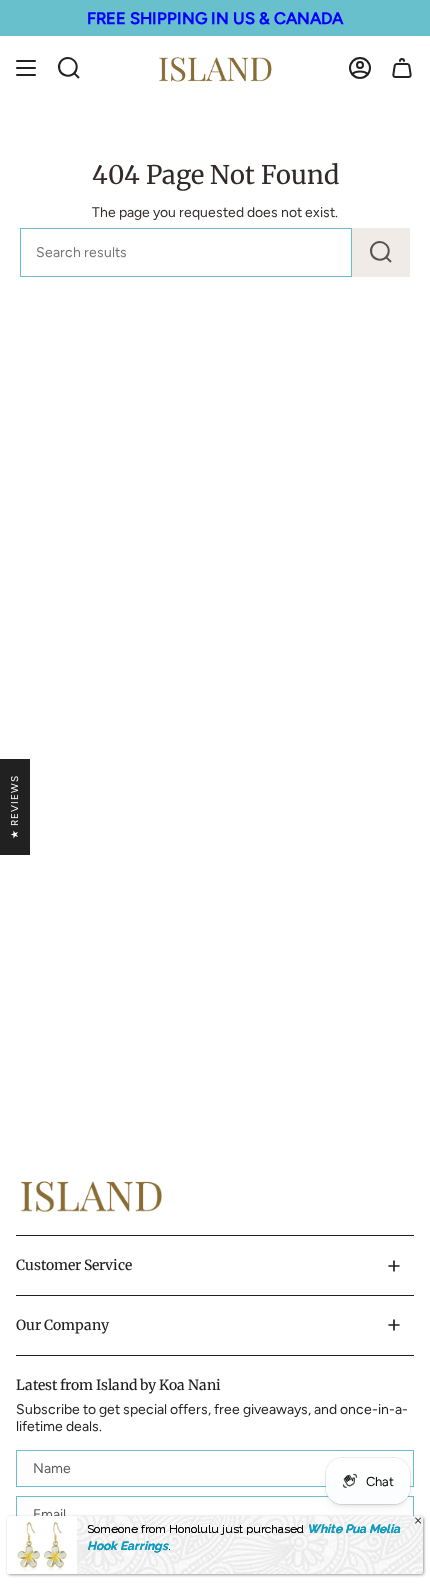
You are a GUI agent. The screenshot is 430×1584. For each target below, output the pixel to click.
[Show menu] (26, 68)
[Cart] (402, 68)
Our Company (62, 1325)
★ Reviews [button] (14, 807)
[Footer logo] (91, 1195)
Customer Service (74, 1265)
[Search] (381, 252)
